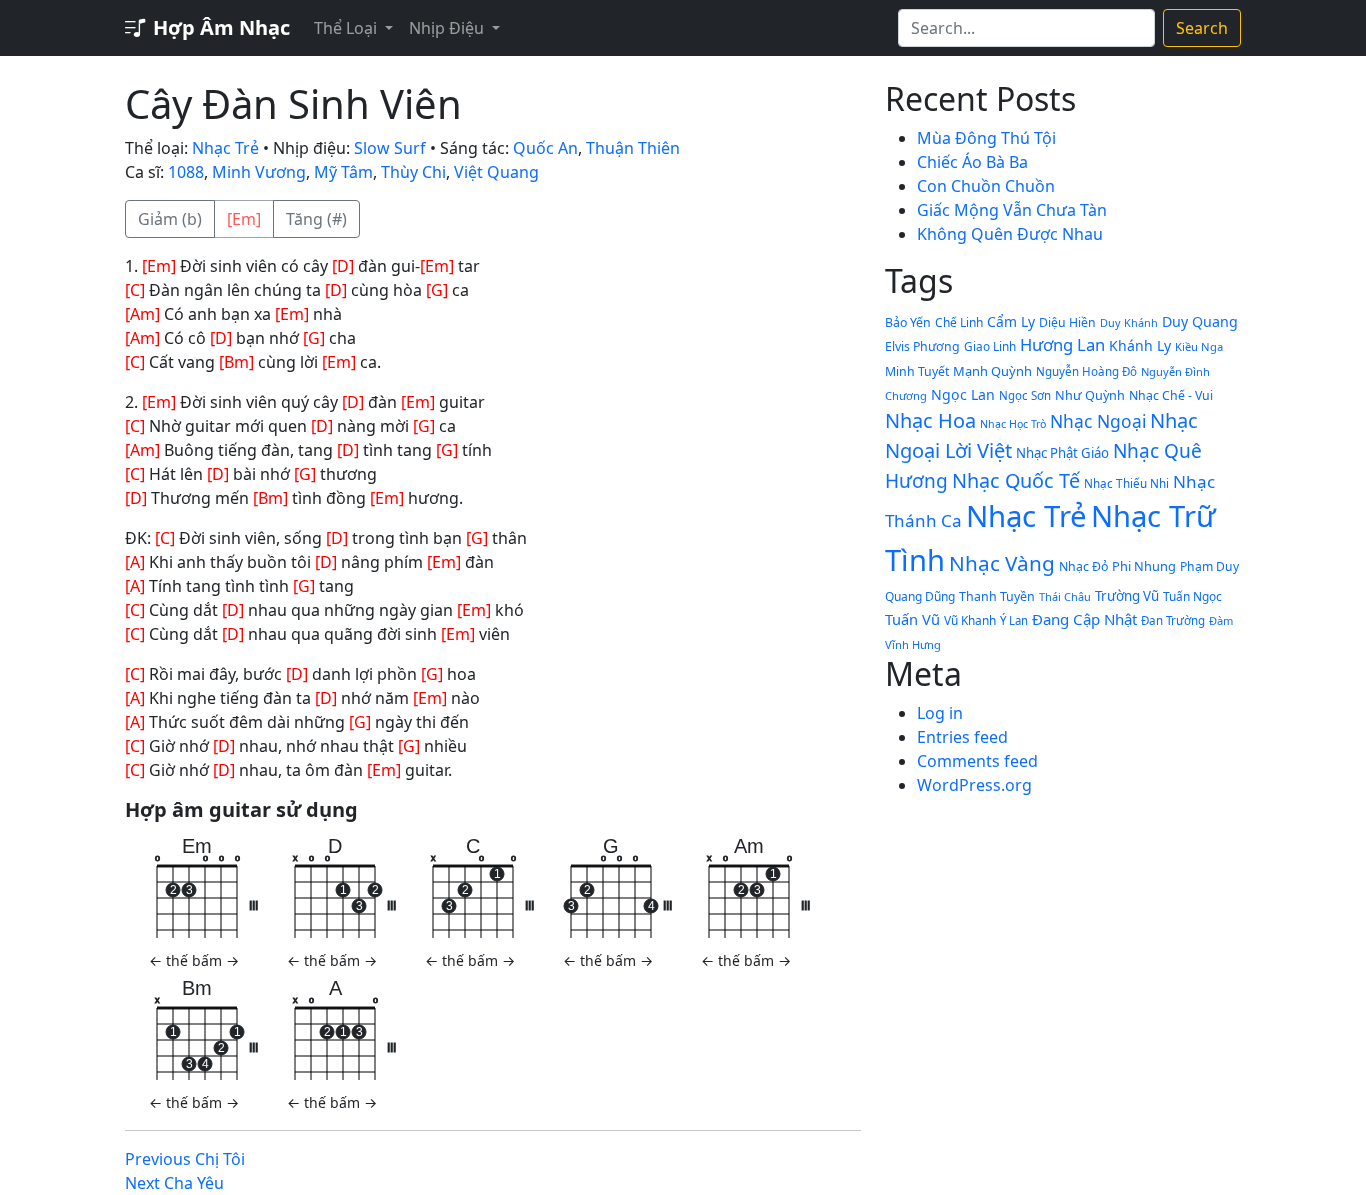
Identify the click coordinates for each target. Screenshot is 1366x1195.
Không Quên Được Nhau (1010, 234)
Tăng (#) (316, 219)
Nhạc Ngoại (1098, 421)
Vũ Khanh (970, 620)
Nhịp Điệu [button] (448, 28)
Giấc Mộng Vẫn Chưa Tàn (1012, 210)
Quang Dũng (920, 596)
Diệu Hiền (1067, 322)
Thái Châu (1065, 596)
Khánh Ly (1140, 345)
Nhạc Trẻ (225, 148)
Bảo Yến (908, 322)
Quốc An (545, 148)
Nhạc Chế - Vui (1171, 395)
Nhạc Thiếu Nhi (1126, 483)
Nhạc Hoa (930, 420)
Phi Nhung (1144, 566)
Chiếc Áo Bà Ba (972, 162)
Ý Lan (1014, 620)
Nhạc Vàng (1002, 563)
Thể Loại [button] (347, 28)
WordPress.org (974, 785)
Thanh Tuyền (997, 596)
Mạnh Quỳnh (992, 371)
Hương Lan (1062, 344)
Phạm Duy (1209, 566)
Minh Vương (259, 172)
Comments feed (977, 761)
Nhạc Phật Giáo (1062, 453)
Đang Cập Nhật (1084, 619)
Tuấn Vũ (912, 619)
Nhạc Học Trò (1013, 424)
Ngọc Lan (963, 394)
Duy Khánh (1129, 322)
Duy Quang (1200, 321)
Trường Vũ (1127, 596)
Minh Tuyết (917, 371)
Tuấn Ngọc (1192, 596)
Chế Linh (959, 322)
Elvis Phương (922, 346)
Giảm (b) (170, 219)
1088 (186, 172)
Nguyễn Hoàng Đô (1086, 371)
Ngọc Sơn (1025, 395)
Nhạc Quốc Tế (1016, 480)
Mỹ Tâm (343, 172)
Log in (940, 713)
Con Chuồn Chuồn (986, 186)
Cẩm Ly (1011, 321)
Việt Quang (496, 172)
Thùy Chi (413, 172)
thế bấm (194, 960)
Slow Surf (390, 148)
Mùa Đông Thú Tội (986, 138)
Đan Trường (1173, 620)
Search (1202, 28)
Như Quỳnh (1090, 395)
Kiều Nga (1199, 346)
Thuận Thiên (633, 148)
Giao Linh (990, 346)
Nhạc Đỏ (1083, 566)
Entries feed (962, 737)
